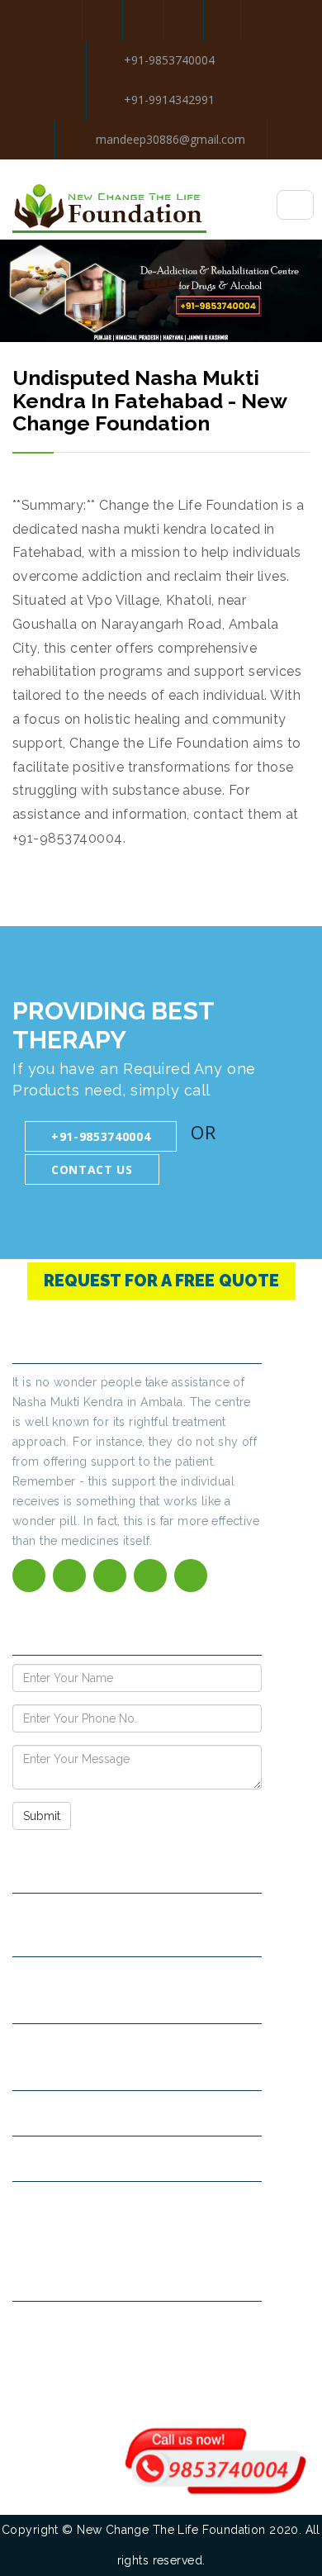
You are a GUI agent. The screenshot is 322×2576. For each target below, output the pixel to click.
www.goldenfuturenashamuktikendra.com (140, 2204)
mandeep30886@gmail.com (169, 139)
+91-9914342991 (169, 100)
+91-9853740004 (169, 60)
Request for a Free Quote (161, 1281)
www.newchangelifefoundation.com (124, 2158)
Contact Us (92, 1169)
